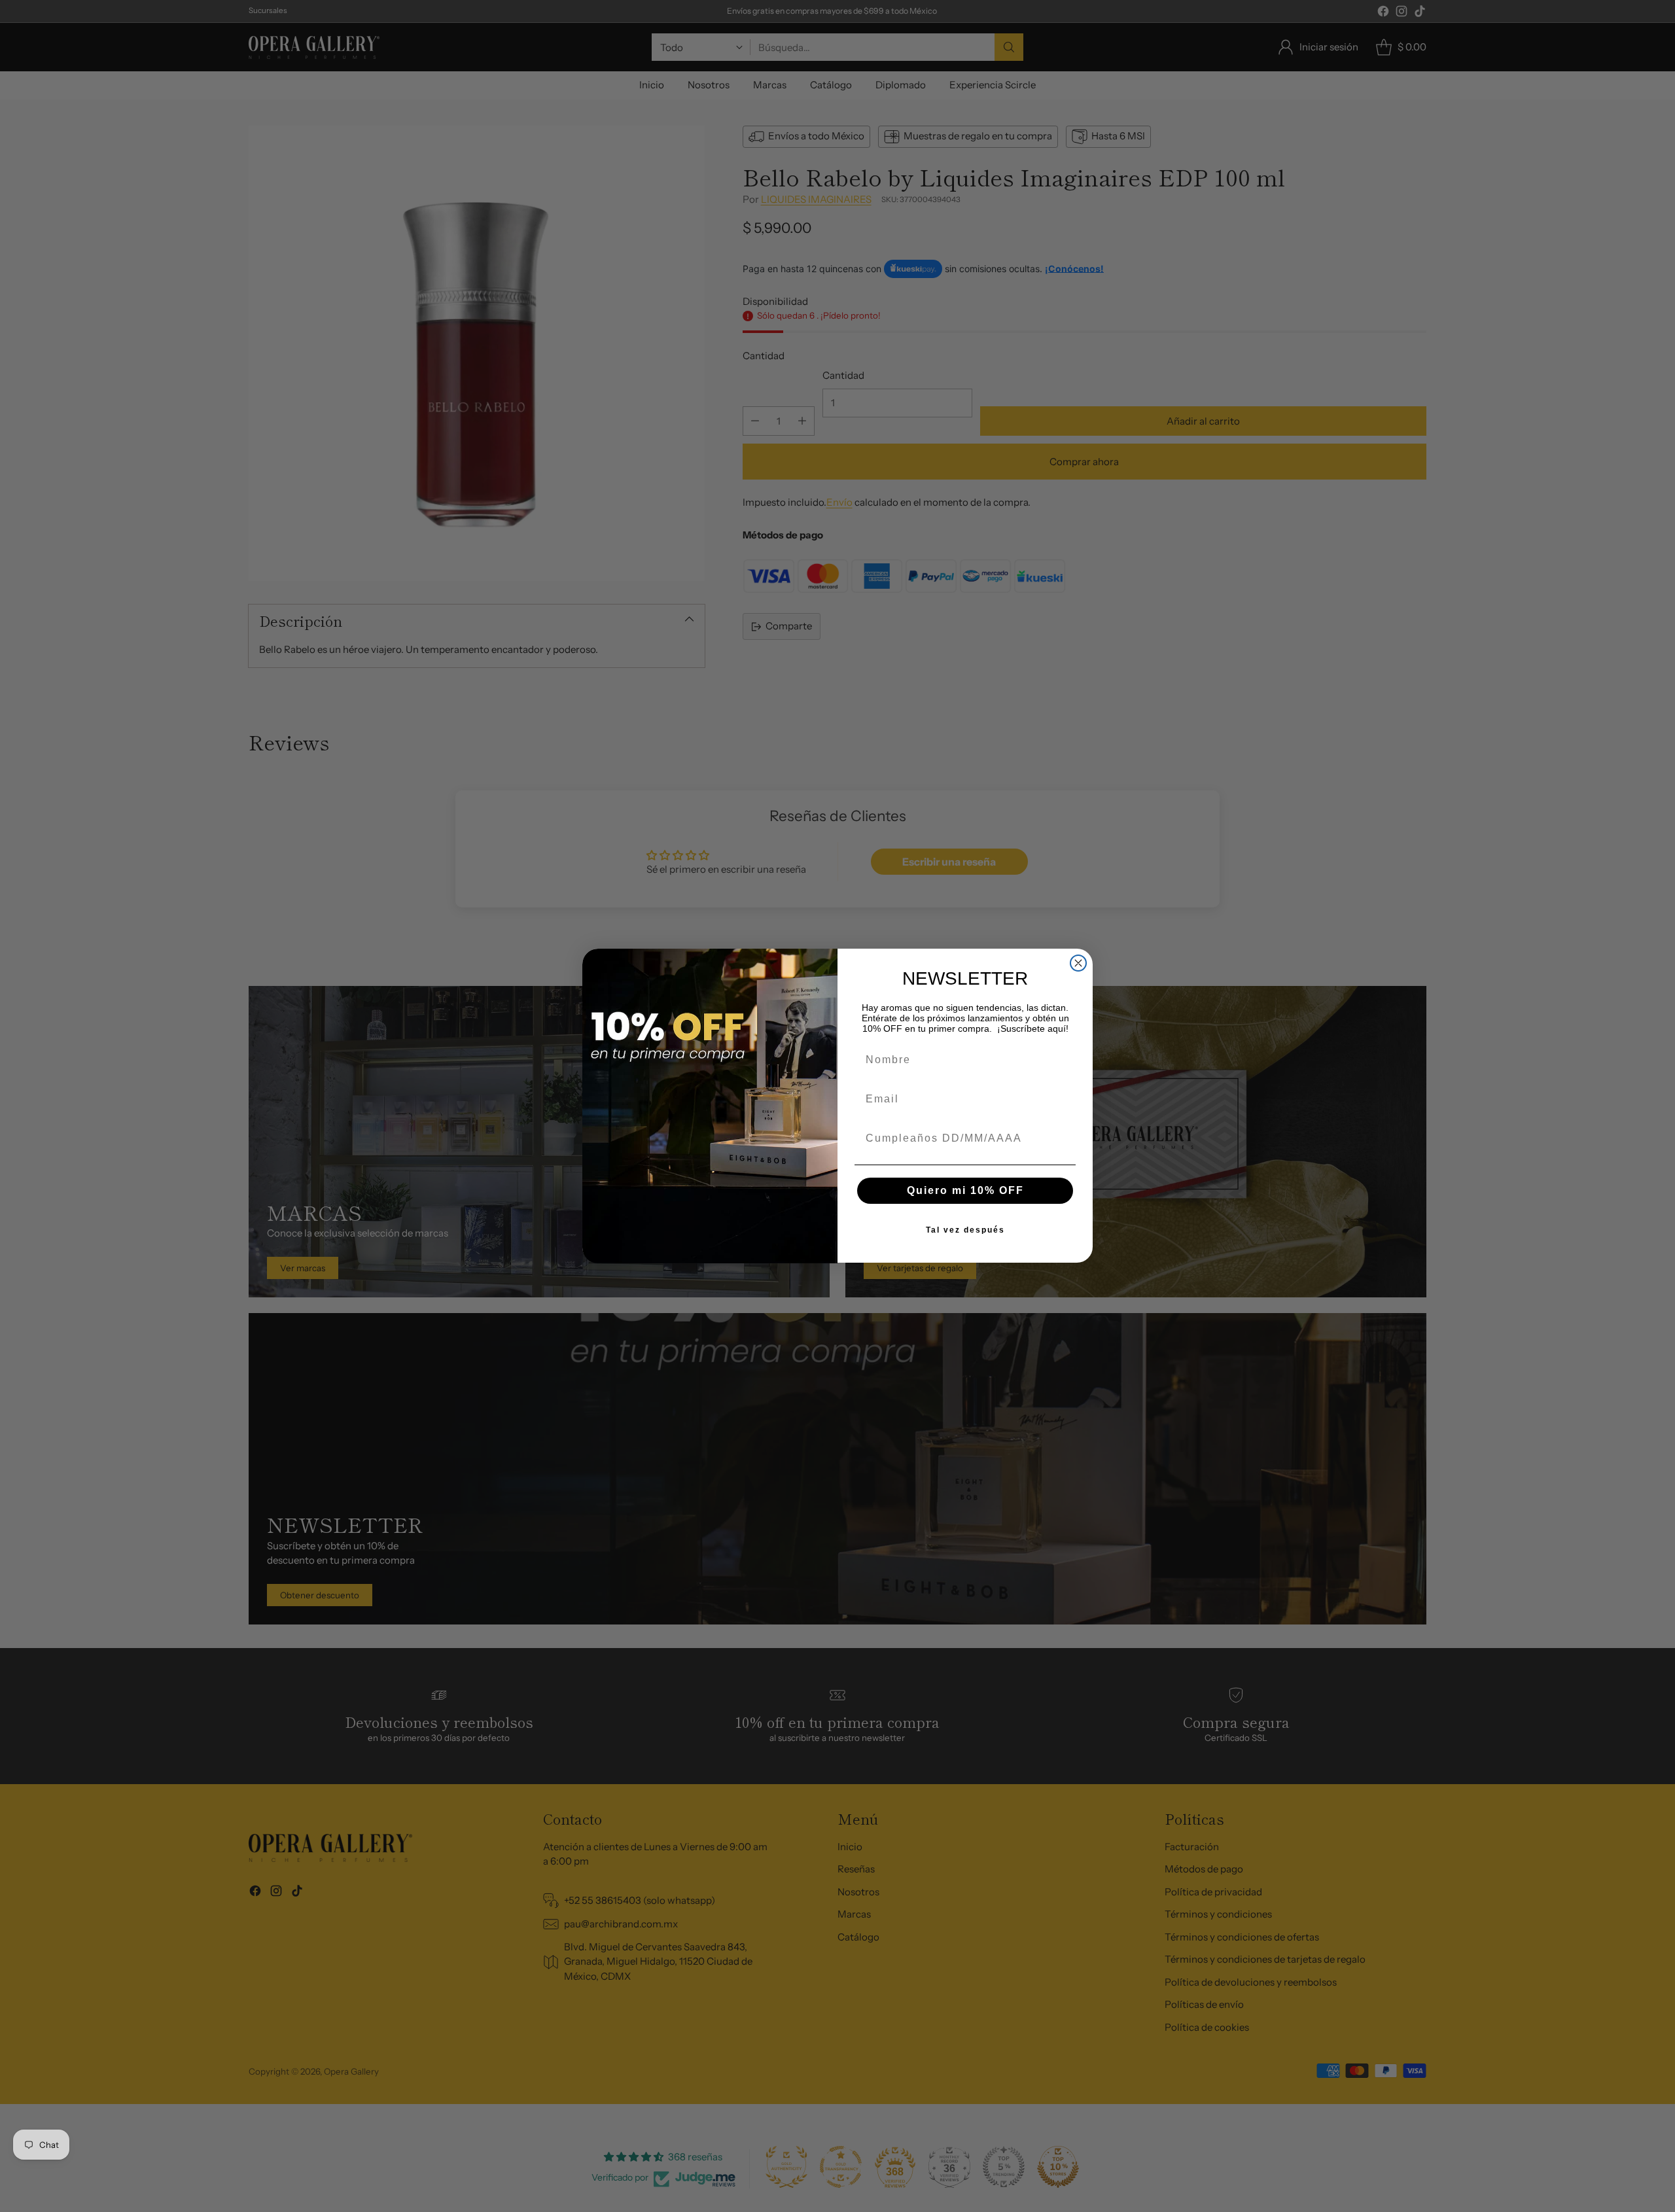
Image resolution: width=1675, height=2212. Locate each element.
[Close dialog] (1078, 963)
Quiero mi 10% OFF (965, 1191)
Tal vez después (965, 1231)
